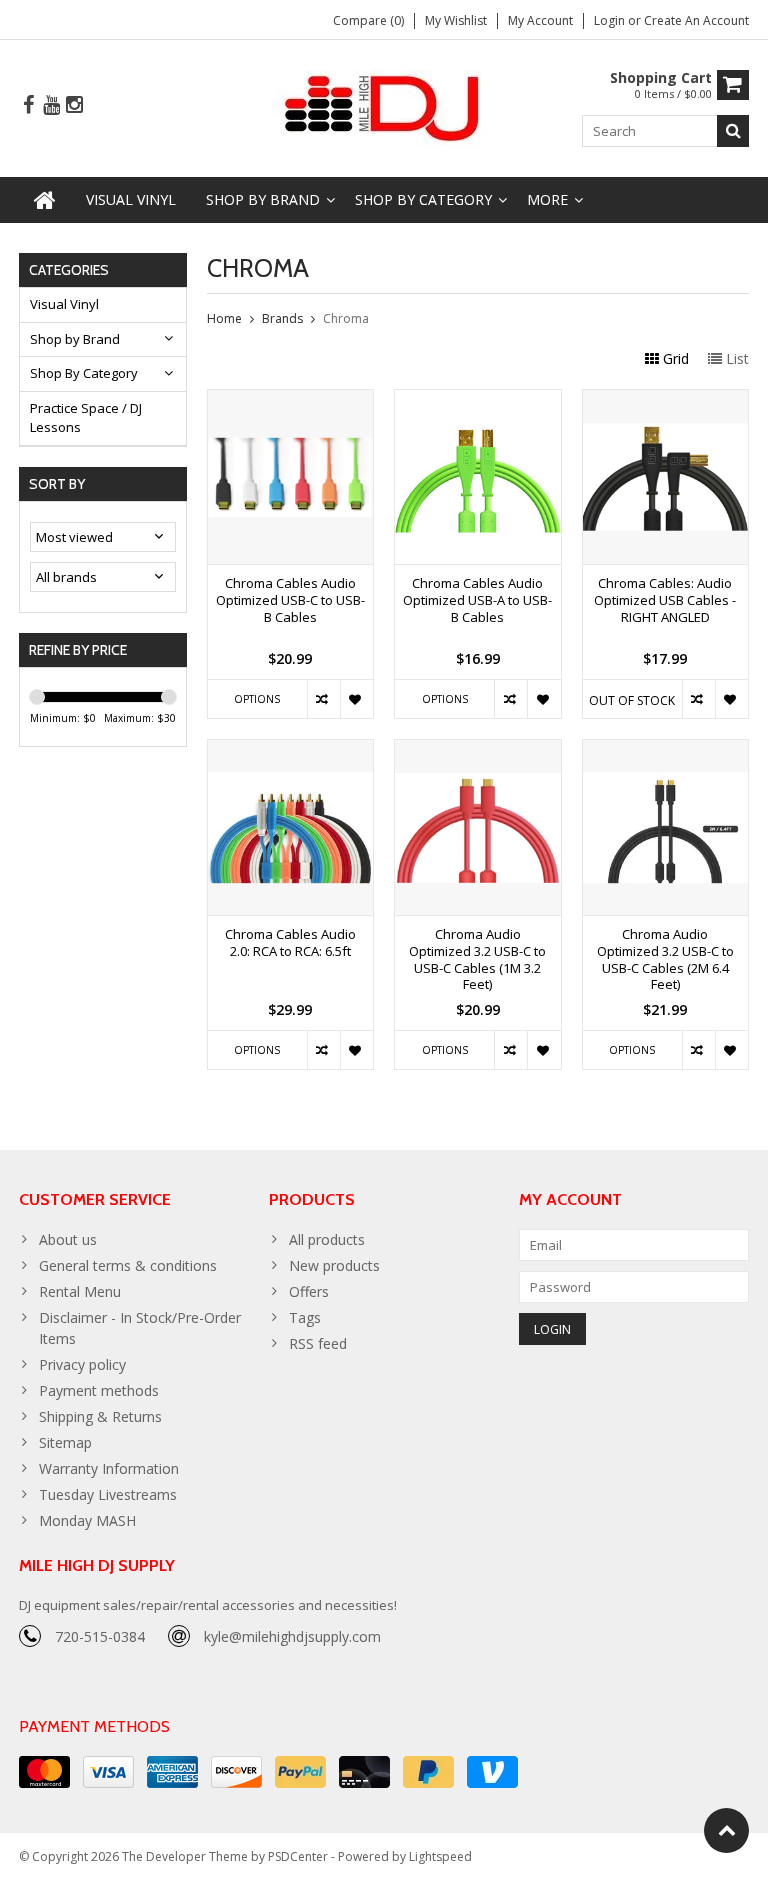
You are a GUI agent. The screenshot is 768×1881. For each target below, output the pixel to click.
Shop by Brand (263, 199)
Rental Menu (80, 1291)
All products (327, 1239)
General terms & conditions (128, 1265)
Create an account (696, 20)
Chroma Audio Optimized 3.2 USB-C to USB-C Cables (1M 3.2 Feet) (477, 960)
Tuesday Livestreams (108, 1494)
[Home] (45, 200)
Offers (309, 1291)
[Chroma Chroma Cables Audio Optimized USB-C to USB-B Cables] (291, 400)
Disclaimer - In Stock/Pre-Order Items (140, 1328)
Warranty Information (109, 1468)
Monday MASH (87, 1520)
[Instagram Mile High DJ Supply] (74, 105)
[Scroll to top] (726, 1830)
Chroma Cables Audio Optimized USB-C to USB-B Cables (290, 600)
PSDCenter (298, 1856)
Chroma (346, 318)
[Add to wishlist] (356, 699)
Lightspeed (440, 1856)
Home (224, 318)
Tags (305, 1317)
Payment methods (99, 1390)
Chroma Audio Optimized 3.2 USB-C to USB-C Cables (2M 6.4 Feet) (665, 960)
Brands (282, 318)
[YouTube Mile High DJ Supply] (51, 105)
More (547, 199)
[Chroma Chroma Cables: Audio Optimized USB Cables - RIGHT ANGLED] (666, 400)
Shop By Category (423, 199)
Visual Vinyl (131, 199)
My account (540, 20)
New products (334, 1265)
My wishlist (456, 20)
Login (611, 20)
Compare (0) (368, 20)
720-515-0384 (100, 1636)
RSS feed (318, 1343)
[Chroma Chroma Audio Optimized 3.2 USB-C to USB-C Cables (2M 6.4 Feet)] (666, 750)
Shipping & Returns (100, 1416)
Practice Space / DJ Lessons (86, 418)
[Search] (733, 131)
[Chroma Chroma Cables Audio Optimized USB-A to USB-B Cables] (478, 400)
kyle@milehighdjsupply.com (292, 1636)
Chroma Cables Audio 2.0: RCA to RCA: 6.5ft (290, 943)
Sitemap (65, 1442)
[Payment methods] (44, 1772)
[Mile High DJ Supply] (384, 106)
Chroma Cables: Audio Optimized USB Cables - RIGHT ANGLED (665, 600)
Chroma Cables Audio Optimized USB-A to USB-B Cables (477, 600)
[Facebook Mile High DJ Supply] (28, 105)
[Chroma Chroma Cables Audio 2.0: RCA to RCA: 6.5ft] (291, 750)
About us (68, 1239)
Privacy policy (82, 1364)
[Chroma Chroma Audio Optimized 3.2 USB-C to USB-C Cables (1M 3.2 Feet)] (478, 750)
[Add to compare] (323, 699)
